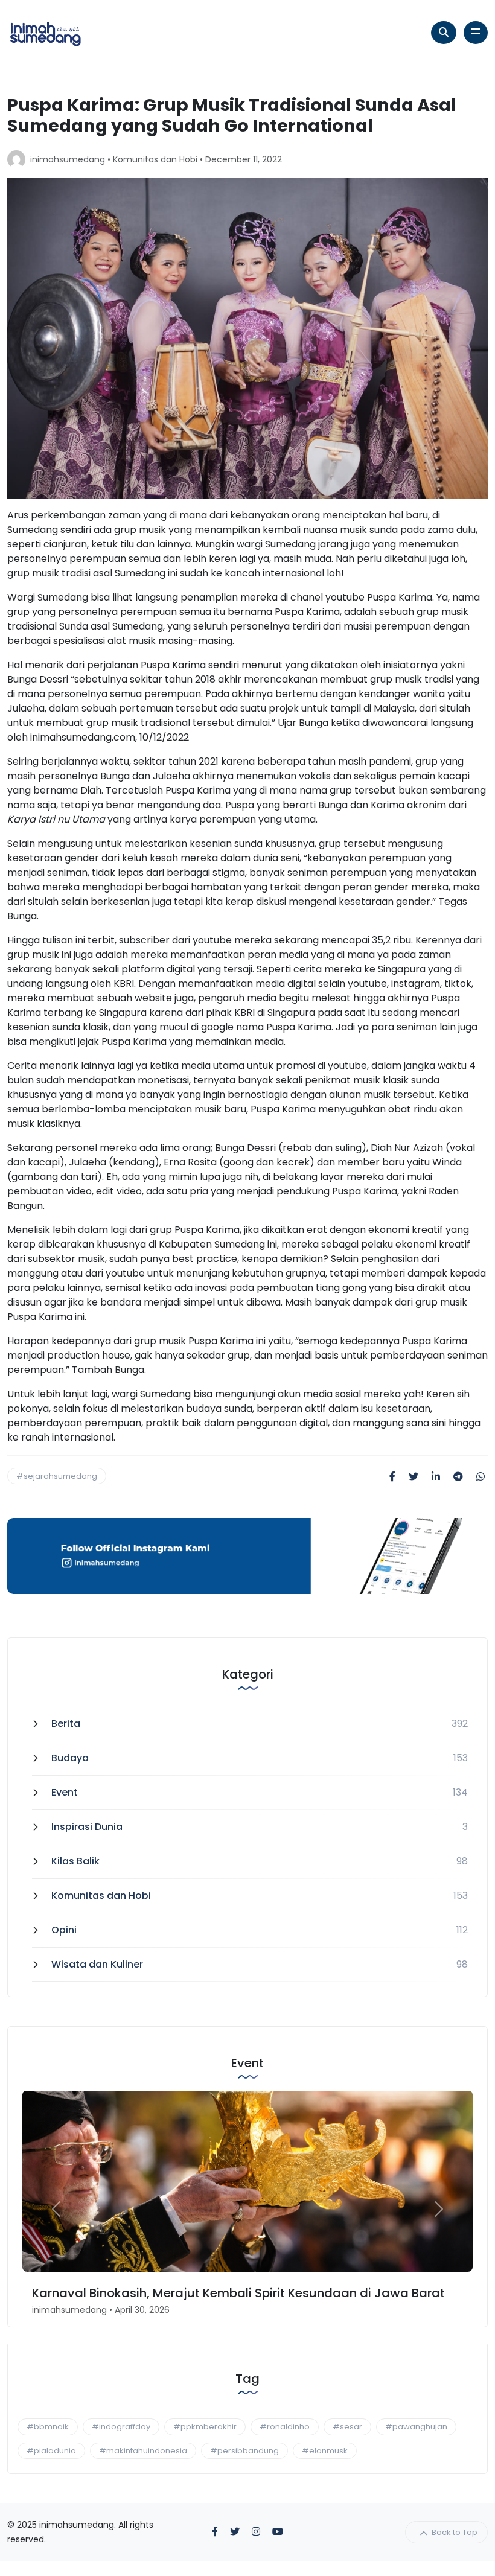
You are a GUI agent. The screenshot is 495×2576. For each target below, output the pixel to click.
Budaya (70, 1758)
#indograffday (121, 2427)
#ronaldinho (285, 2427)
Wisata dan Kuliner (97, 1964)
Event (65, 1792)
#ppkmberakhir (205, 2427)
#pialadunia (51, 2451)
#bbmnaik (48, 2427)
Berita (66, 1723)
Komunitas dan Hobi (155, 159)
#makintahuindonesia (143, 2451)
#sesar (347, 2427)
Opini (64, 1930)
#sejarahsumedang (57, 1476)
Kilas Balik (75, 1861)
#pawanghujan (416, 2427)
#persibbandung (244, 2451)
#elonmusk (325, 2451)
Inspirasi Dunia (87, 1827)
